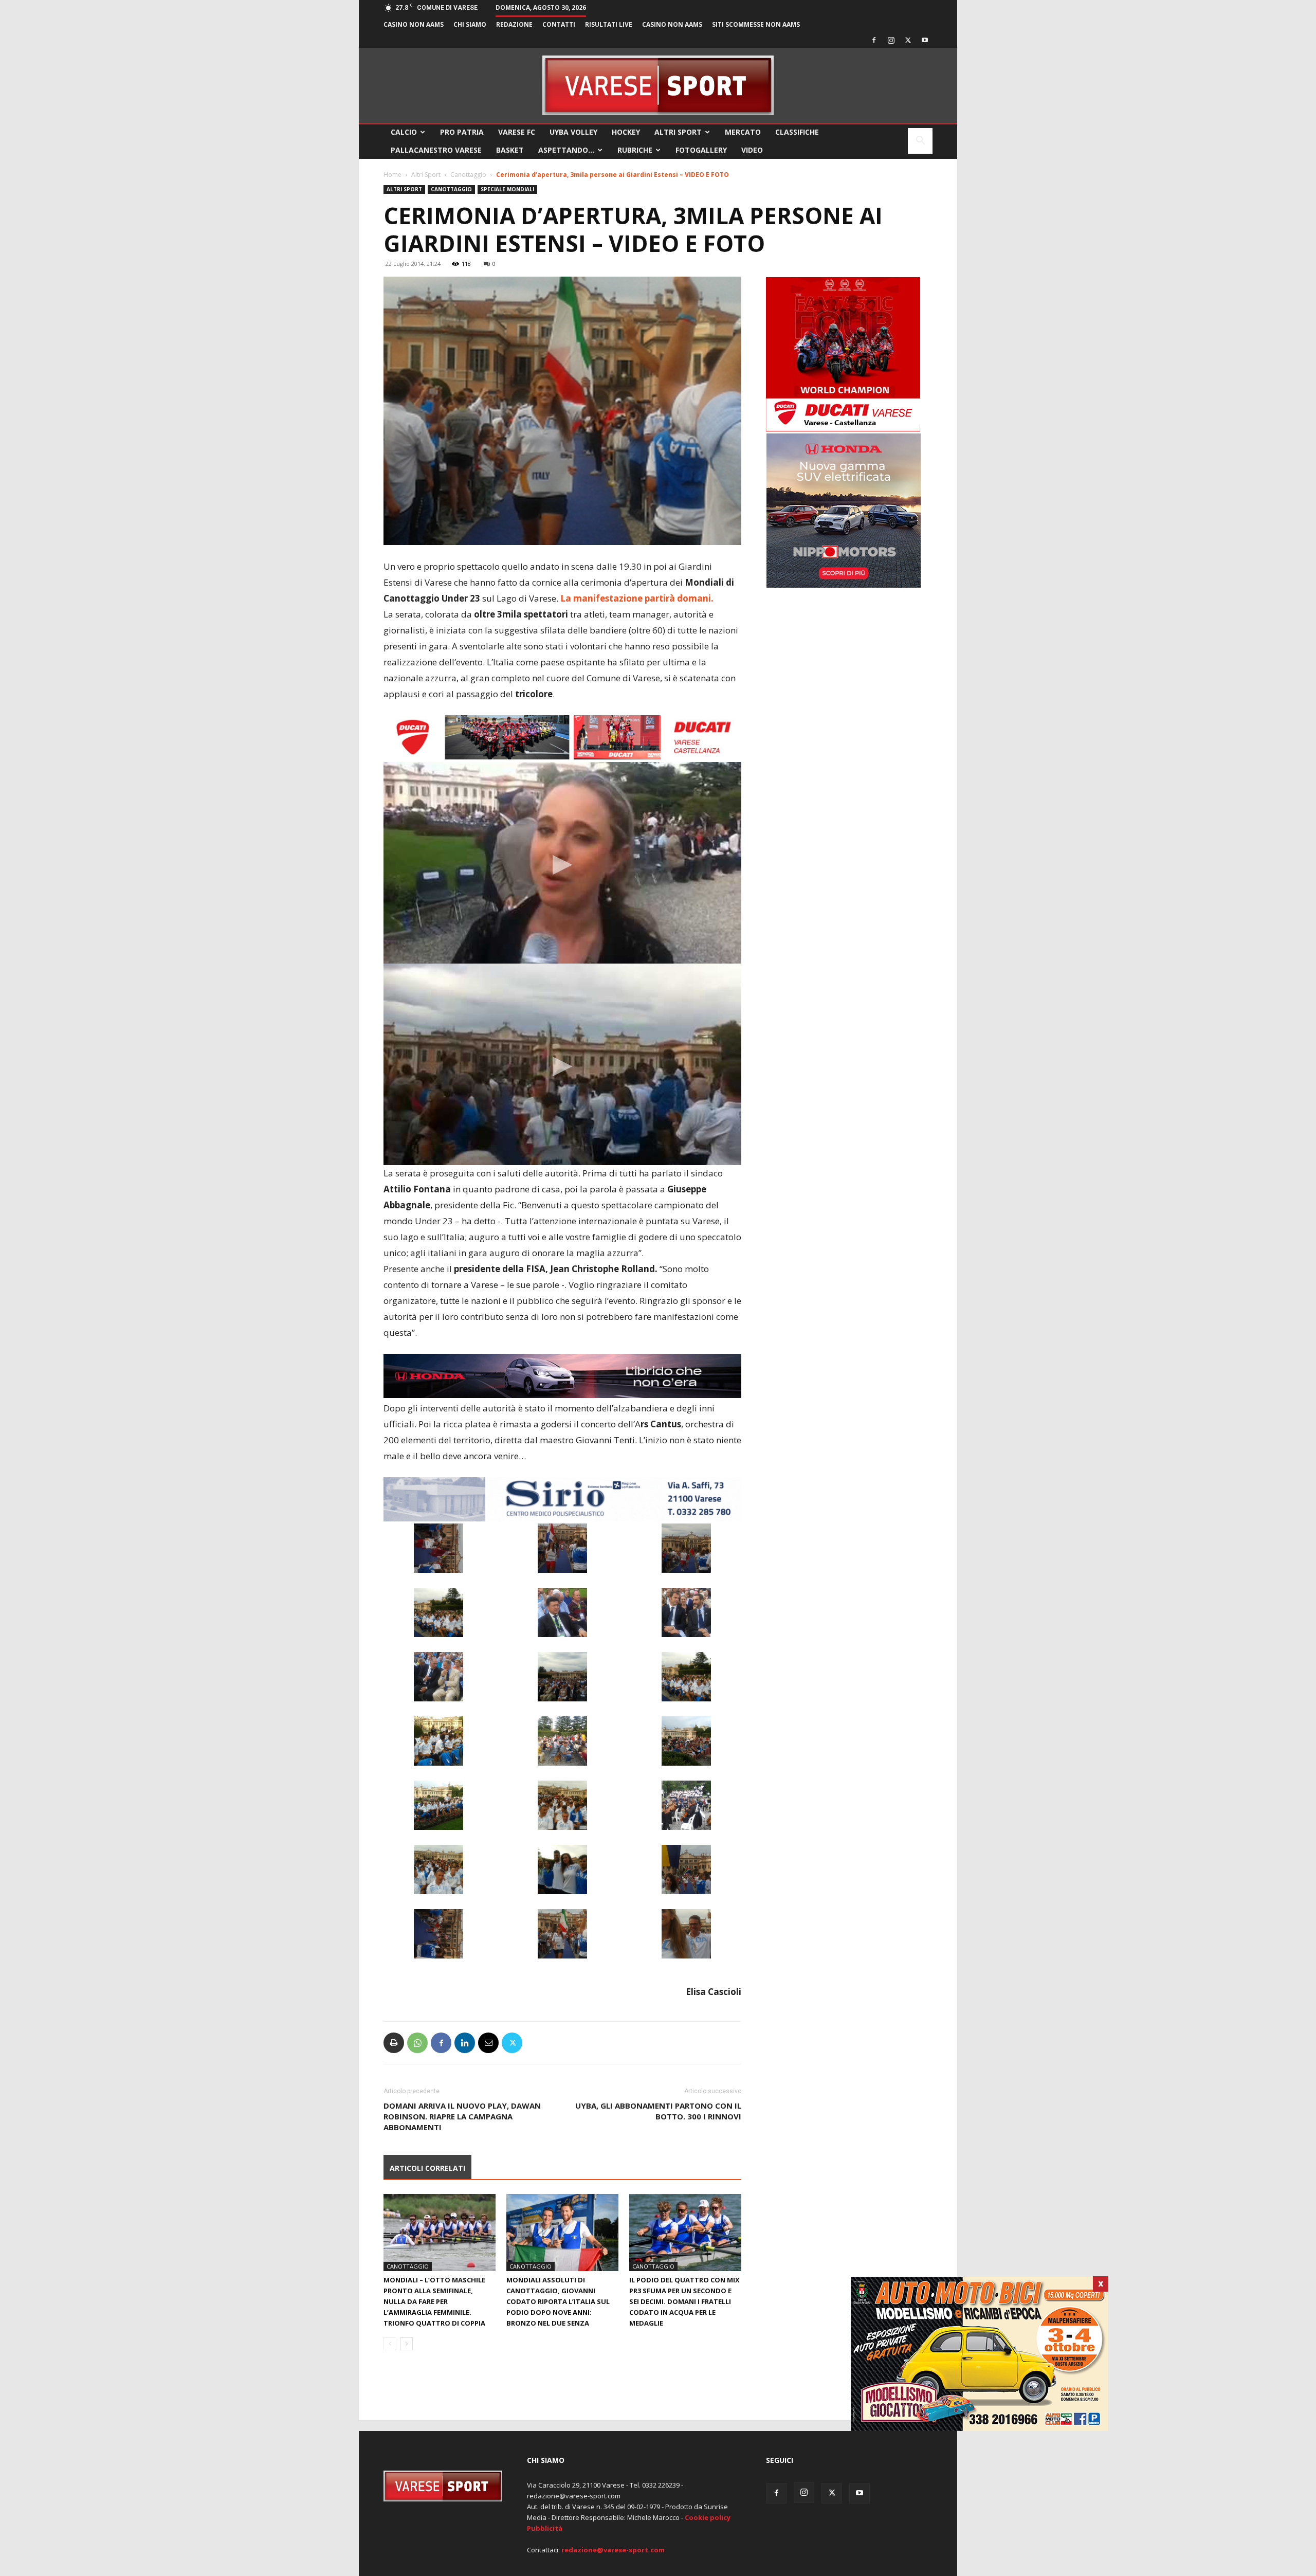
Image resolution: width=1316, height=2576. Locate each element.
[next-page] (406, 2344)
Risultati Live (609, 24)
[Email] (488, 2043)
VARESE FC (517, 132)
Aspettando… (566, 150)
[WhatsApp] (417, 2043)
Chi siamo (470, 24)
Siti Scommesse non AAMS (756, 24)
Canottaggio (468, 175)
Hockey (626, 132)
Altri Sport (678, 132)
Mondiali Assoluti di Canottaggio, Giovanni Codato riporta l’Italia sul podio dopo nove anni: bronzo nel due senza (558, 2301)
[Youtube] (925, 40)
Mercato (743, 132)
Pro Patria (462, 132)
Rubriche (635, 150)
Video (752, 150)
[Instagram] (891, 40)
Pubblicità (545, 2528)
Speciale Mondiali (507, 189)
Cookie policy (708, 2517)
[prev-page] (390, 2344)
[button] (920, 142)
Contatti (559, 24)
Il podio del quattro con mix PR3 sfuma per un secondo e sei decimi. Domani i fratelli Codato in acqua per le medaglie (684, 2301)
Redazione (514, 24)
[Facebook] (874, 40)
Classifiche (797, 132)
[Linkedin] (465, 2043)
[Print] (394, 2043)
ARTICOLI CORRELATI (427, 2168)
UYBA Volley (573, 132)
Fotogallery (701, 150)
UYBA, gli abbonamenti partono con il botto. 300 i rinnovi (658, 2111)
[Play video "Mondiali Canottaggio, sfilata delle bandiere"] (562, 1064)
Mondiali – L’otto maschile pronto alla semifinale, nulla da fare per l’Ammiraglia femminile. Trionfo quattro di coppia (434, 2301)
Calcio (404, 132)
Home (392, 175)
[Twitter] (908, 40)
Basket (510, 150)
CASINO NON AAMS (414, 24)
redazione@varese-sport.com (613, 2550)
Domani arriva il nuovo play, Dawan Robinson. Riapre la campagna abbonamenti (462, 2116)
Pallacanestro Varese (436, 150)
